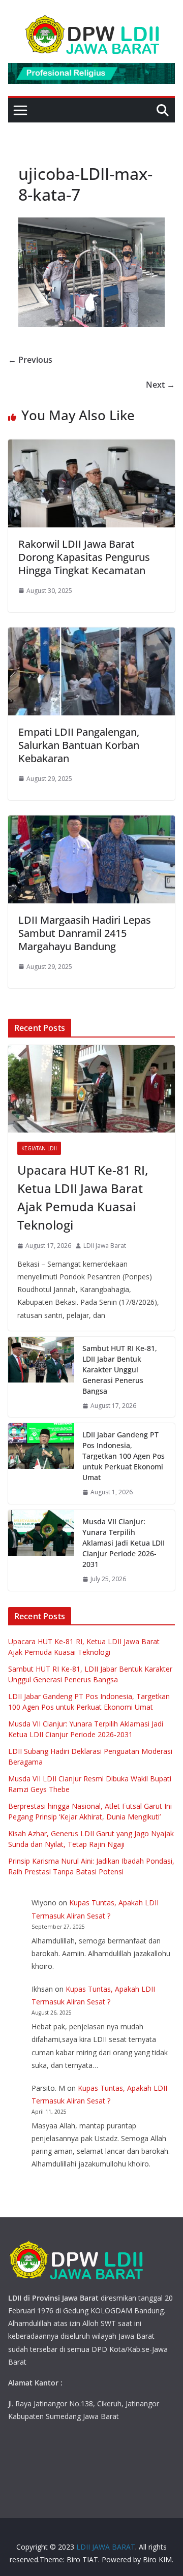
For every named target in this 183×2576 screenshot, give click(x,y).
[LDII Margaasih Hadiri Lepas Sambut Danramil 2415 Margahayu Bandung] (91, 823)
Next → (160, 385)
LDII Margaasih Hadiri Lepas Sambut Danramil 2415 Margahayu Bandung (85, 933)
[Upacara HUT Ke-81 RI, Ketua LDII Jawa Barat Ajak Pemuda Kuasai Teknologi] (91, 1089)
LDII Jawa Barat (105, 1246)
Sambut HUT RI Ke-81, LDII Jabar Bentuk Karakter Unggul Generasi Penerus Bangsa (120, 1370)
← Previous (30, 360)
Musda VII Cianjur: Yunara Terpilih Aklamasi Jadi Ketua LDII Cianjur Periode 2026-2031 (124, 1543)
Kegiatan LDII (39, 1148)
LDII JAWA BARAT (106, 2547)
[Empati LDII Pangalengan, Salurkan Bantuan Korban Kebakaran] (91, 635)
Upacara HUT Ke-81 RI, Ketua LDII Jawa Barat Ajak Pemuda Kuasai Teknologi (83, 1197)
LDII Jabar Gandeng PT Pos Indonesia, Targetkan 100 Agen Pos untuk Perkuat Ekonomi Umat (124, 1456)
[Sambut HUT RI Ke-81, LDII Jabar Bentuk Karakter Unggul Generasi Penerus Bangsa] (41, 1377)
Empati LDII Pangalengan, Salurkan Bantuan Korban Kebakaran (79, 745)
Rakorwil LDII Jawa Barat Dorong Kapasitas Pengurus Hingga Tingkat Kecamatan (84, 557)
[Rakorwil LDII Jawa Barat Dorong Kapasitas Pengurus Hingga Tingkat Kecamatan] (91, 447)
